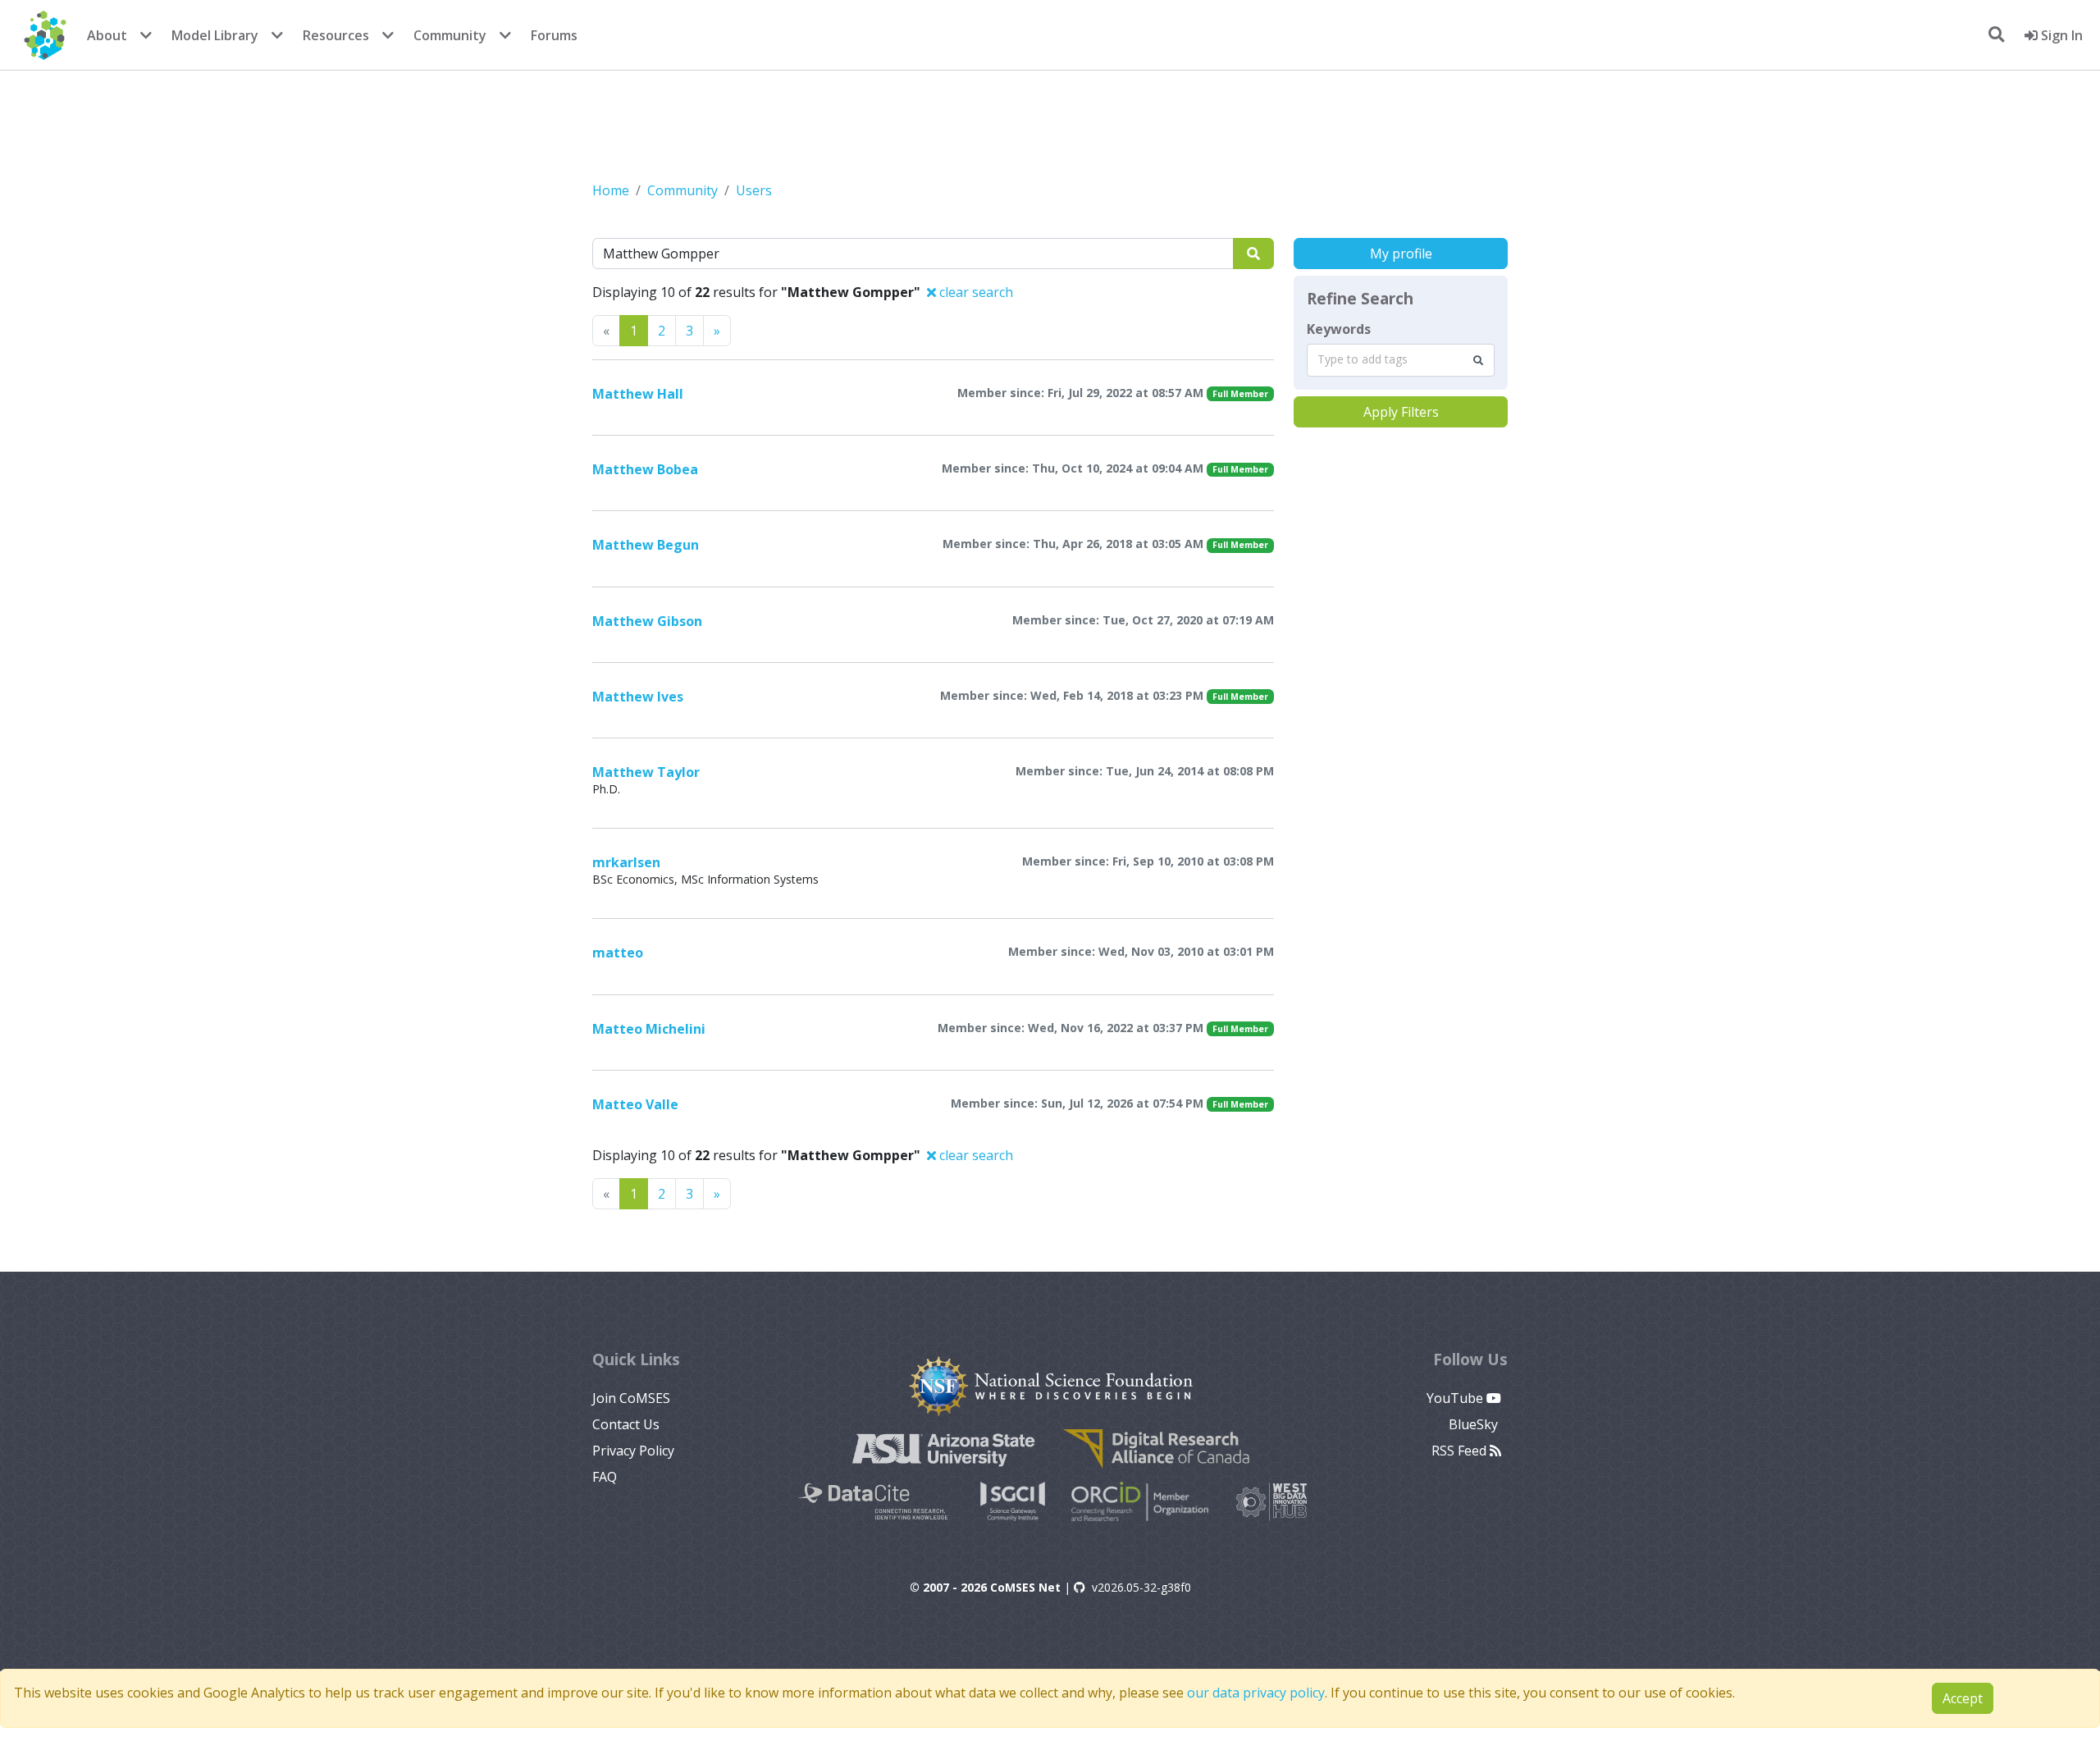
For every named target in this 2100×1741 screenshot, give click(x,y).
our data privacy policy (1256, 1693)
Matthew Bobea (645, 469)
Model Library (215, 35)
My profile (1401, 254)
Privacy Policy (633, 1451)
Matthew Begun (646, 545)
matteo (618, 953)
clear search (975, 292)
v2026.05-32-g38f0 (1141, 1587)
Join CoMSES (631, 1398)
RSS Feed (1461, 1451)
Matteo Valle (635, 1104)
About (107, 35)
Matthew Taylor (646, 772)
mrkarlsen (626, 862)
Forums (554, 35)
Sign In (2060, 35)
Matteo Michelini (649, 1029)
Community (450, 35)
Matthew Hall (638, 394)
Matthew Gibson (647, 621)
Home (611, 190)
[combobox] (1401, 360)
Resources (336, 35)
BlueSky (1475, 1424)
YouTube (1456, 1398)
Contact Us (626, 1424)
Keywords (1339, 329)
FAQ (605, 1477)
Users (754, 190)
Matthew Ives (638, 697)
